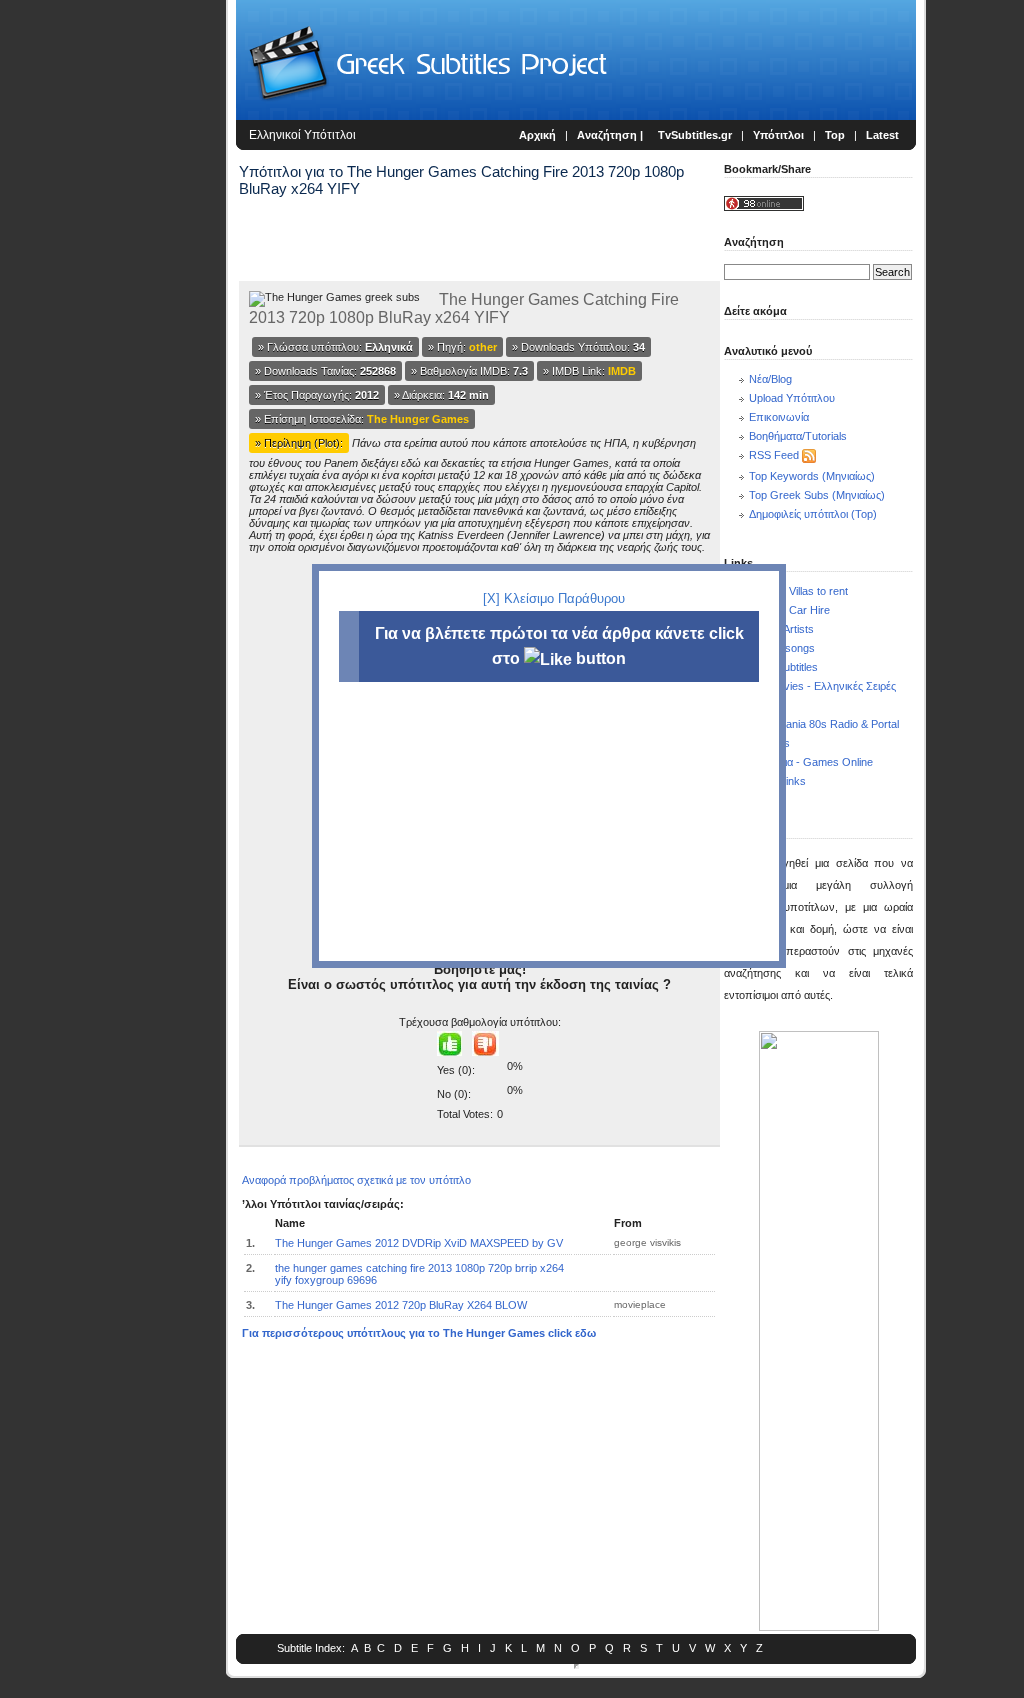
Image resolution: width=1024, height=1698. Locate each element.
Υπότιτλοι (778, 135)
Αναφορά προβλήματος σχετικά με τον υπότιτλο (356, 1180)
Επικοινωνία (779, 417)
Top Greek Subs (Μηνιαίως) (817, 495)
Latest (882, 135)
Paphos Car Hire (789, 610)
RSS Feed (774, 455)
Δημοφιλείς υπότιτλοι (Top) (813, 514)
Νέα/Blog (770, 379)
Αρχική (537, 135)
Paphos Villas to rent (798, 591)
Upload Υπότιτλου (792, 398)
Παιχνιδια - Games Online (811, 762)
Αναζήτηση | (611, 135)
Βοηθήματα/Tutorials (798, 436)
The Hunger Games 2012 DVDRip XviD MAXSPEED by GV (419, 1243)
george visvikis (647, 1242)
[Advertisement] (116, 330)
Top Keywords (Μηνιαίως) (812, 476)
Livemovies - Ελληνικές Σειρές (822, 686)
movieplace (640, 1304)
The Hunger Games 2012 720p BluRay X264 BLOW (401, 1305)
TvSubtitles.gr (695, 135)
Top (835, 135)
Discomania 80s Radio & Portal (824, 724)
